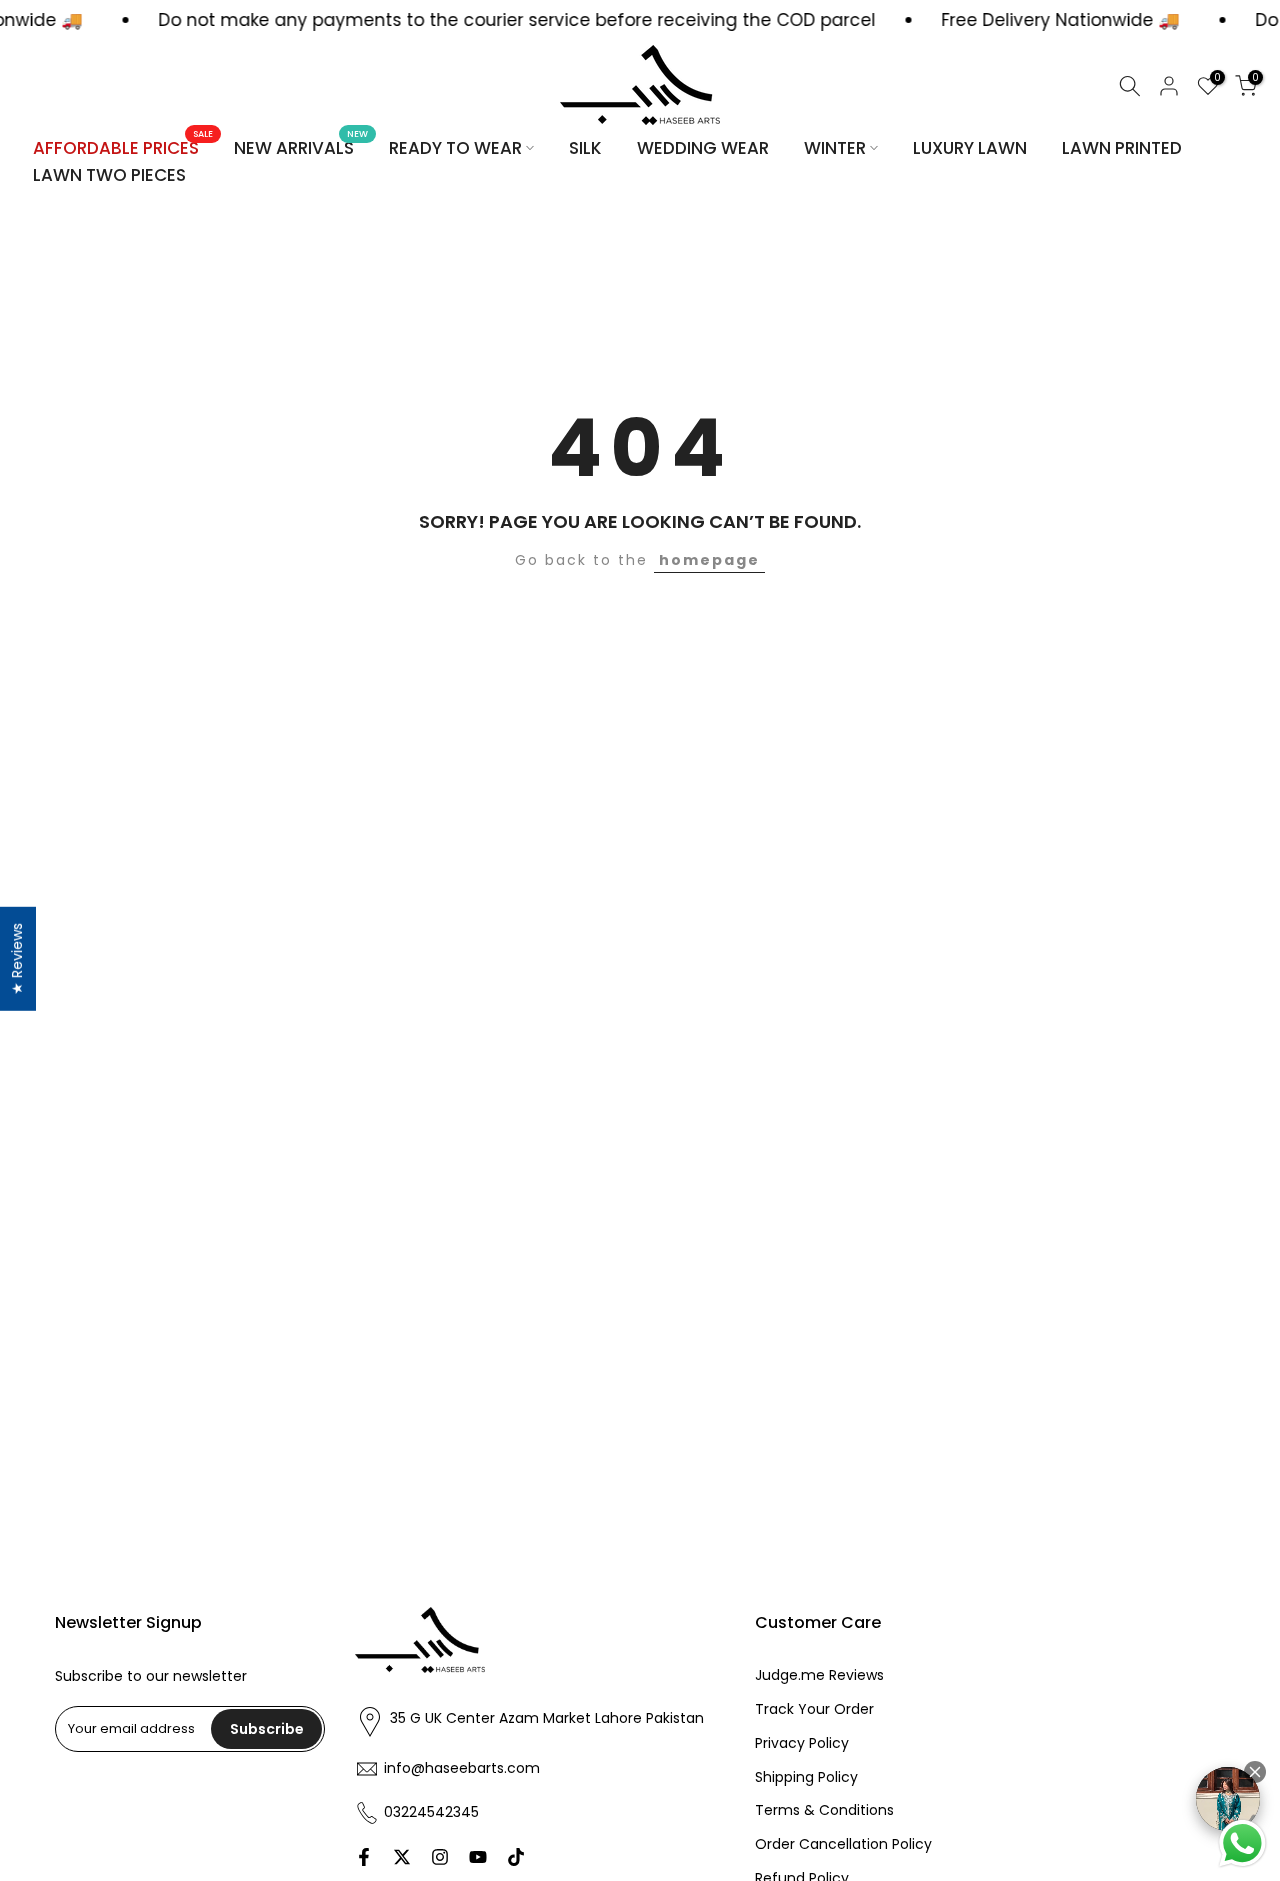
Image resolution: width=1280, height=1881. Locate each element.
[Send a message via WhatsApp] (1242, 1843)
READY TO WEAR (455, 148)
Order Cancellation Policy (843, 1844)
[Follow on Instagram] (440, 1857)
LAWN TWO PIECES (109, 175)
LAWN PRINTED (1122, 148)
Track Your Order (814, 1709)
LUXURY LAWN (970, 148)
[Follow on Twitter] (402, 1857)
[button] (1255, 1772)
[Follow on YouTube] (478, 1857)
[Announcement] (983, 20)
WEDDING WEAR (703, 148)
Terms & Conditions (824, 1810)
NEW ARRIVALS (301, 147)
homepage (709, 560)
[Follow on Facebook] (364, 1857)
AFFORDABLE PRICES (123, 147)
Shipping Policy (806, 1777)
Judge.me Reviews (819, 1675)
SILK (585, 148)
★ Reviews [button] (17, 958)
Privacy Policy (802, 1743)
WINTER (835, 148)
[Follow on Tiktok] (516, 1857)
